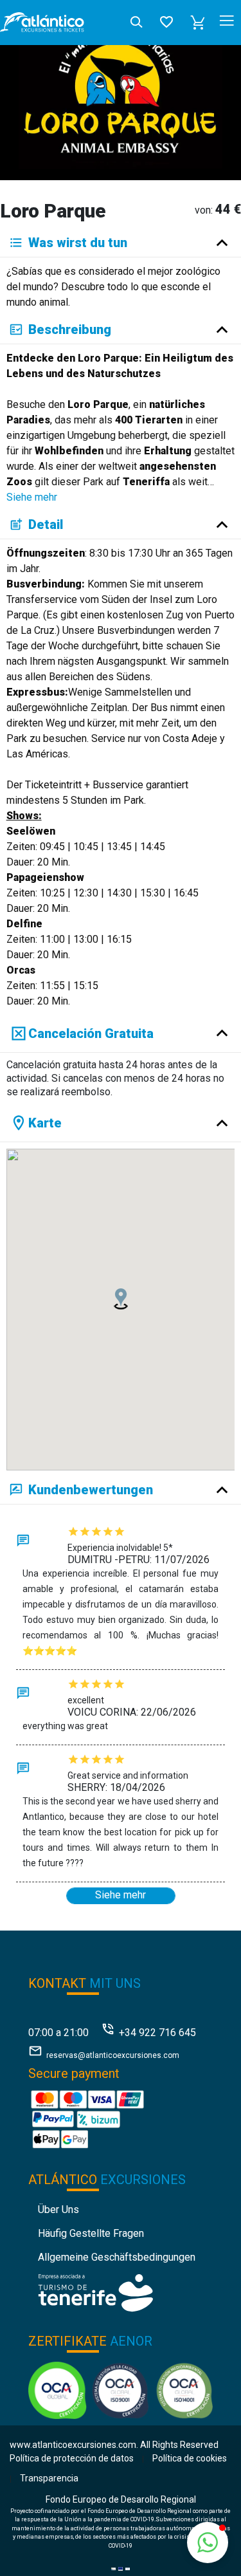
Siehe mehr (32, 497)
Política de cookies (190, 2458)
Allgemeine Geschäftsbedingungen (117, 2257)
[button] (198, 23)
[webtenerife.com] (95, 2292)
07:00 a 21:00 (58, 2033)
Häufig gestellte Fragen (91, 2233)
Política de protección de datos (72, 2458)
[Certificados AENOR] (121, 2389)
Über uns (58, 2210)
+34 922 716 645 (157, 2033)
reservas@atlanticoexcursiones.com (113, 2055)
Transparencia (49, 2478)
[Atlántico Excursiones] (42, 23)
